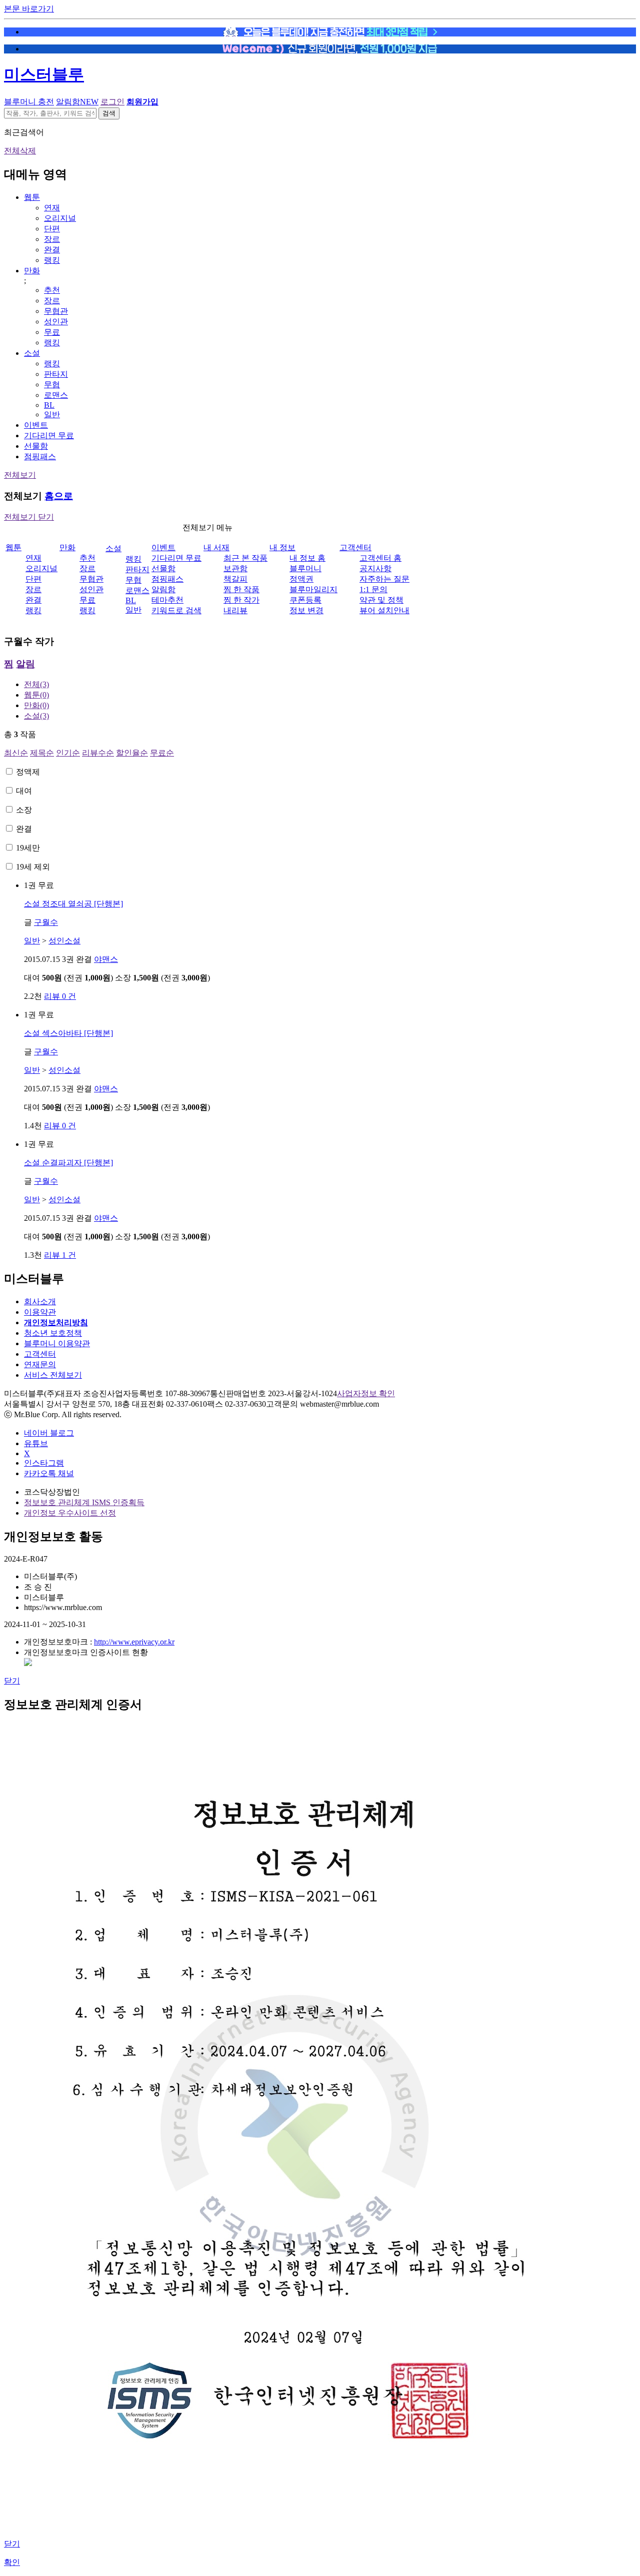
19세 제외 (33, 867)
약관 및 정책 (381, 600)
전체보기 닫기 (29, 517)
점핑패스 (40, 456)
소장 (24, 810)
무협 (52, 385)
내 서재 (216, 547)
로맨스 (56, 395)
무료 (52, 332)
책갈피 (235, 579)
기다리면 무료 (49, 435)
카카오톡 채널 (49, 1473)
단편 (52, 229)
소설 (32, 353)
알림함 (77, 102)
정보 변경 (306, 610)
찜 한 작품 (241, 589)
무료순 (162, 753)
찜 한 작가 (241, 600)
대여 (24, 791)
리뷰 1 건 (60, 1255)
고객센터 (355, 547)
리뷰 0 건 (60, 996)
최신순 (16, 753)
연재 (52, 208)
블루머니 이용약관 (57, 1343)
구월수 (46, 922)
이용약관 (40, 1312)
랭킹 (52, 260)
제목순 (42, 753)
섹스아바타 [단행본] (68, 1033)
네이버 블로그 (49, 1433)
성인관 (56, 322)
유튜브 (36, 1443)
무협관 (56, 311)
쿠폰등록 (305, 600)
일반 (52, 415)
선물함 (36, 446)
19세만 (28, 848)
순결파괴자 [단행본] (68, 1163)
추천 (52, 290)
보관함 (235, 568)
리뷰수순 (98, 753)
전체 (36, 684)
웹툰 (32, 197)
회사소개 (40, 1301)
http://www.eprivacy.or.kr (134, 1642)
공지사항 (375, 568)
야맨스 (106, 959)
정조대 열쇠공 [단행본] (73, 904)
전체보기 (20, 475)
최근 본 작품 (245, 558)
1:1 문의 (373, 589)
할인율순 (132, 753)
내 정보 (282, 547)
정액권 (301, 579)
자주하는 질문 (384, 579)
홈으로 (59, 496)
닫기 (12, 1681)
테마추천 (167, 600)
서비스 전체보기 (53, 1375)
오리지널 (60, 218)
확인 (12, 2562)
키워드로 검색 (176, 610)
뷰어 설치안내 (384, 610)
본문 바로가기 (29, 9)
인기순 (68, 753)
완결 (52, 250)
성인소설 (64, 941)
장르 (52, 239)
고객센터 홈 (380, 558)
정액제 (28, 772)
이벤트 (36, 425)
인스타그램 (44, 1463)
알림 (25, 664)
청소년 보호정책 (53, 1333)
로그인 (112, 102)
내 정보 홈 (307, 558)
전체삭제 (20, 151)
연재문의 (40, 1364)
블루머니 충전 (29, 102)
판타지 (56, 374)
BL (49, 405)
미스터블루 (44, 74)
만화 (32, 271)
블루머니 (305, 568)
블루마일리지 (313, 589)
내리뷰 (235, 610)
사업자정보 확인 (366, 1393)
